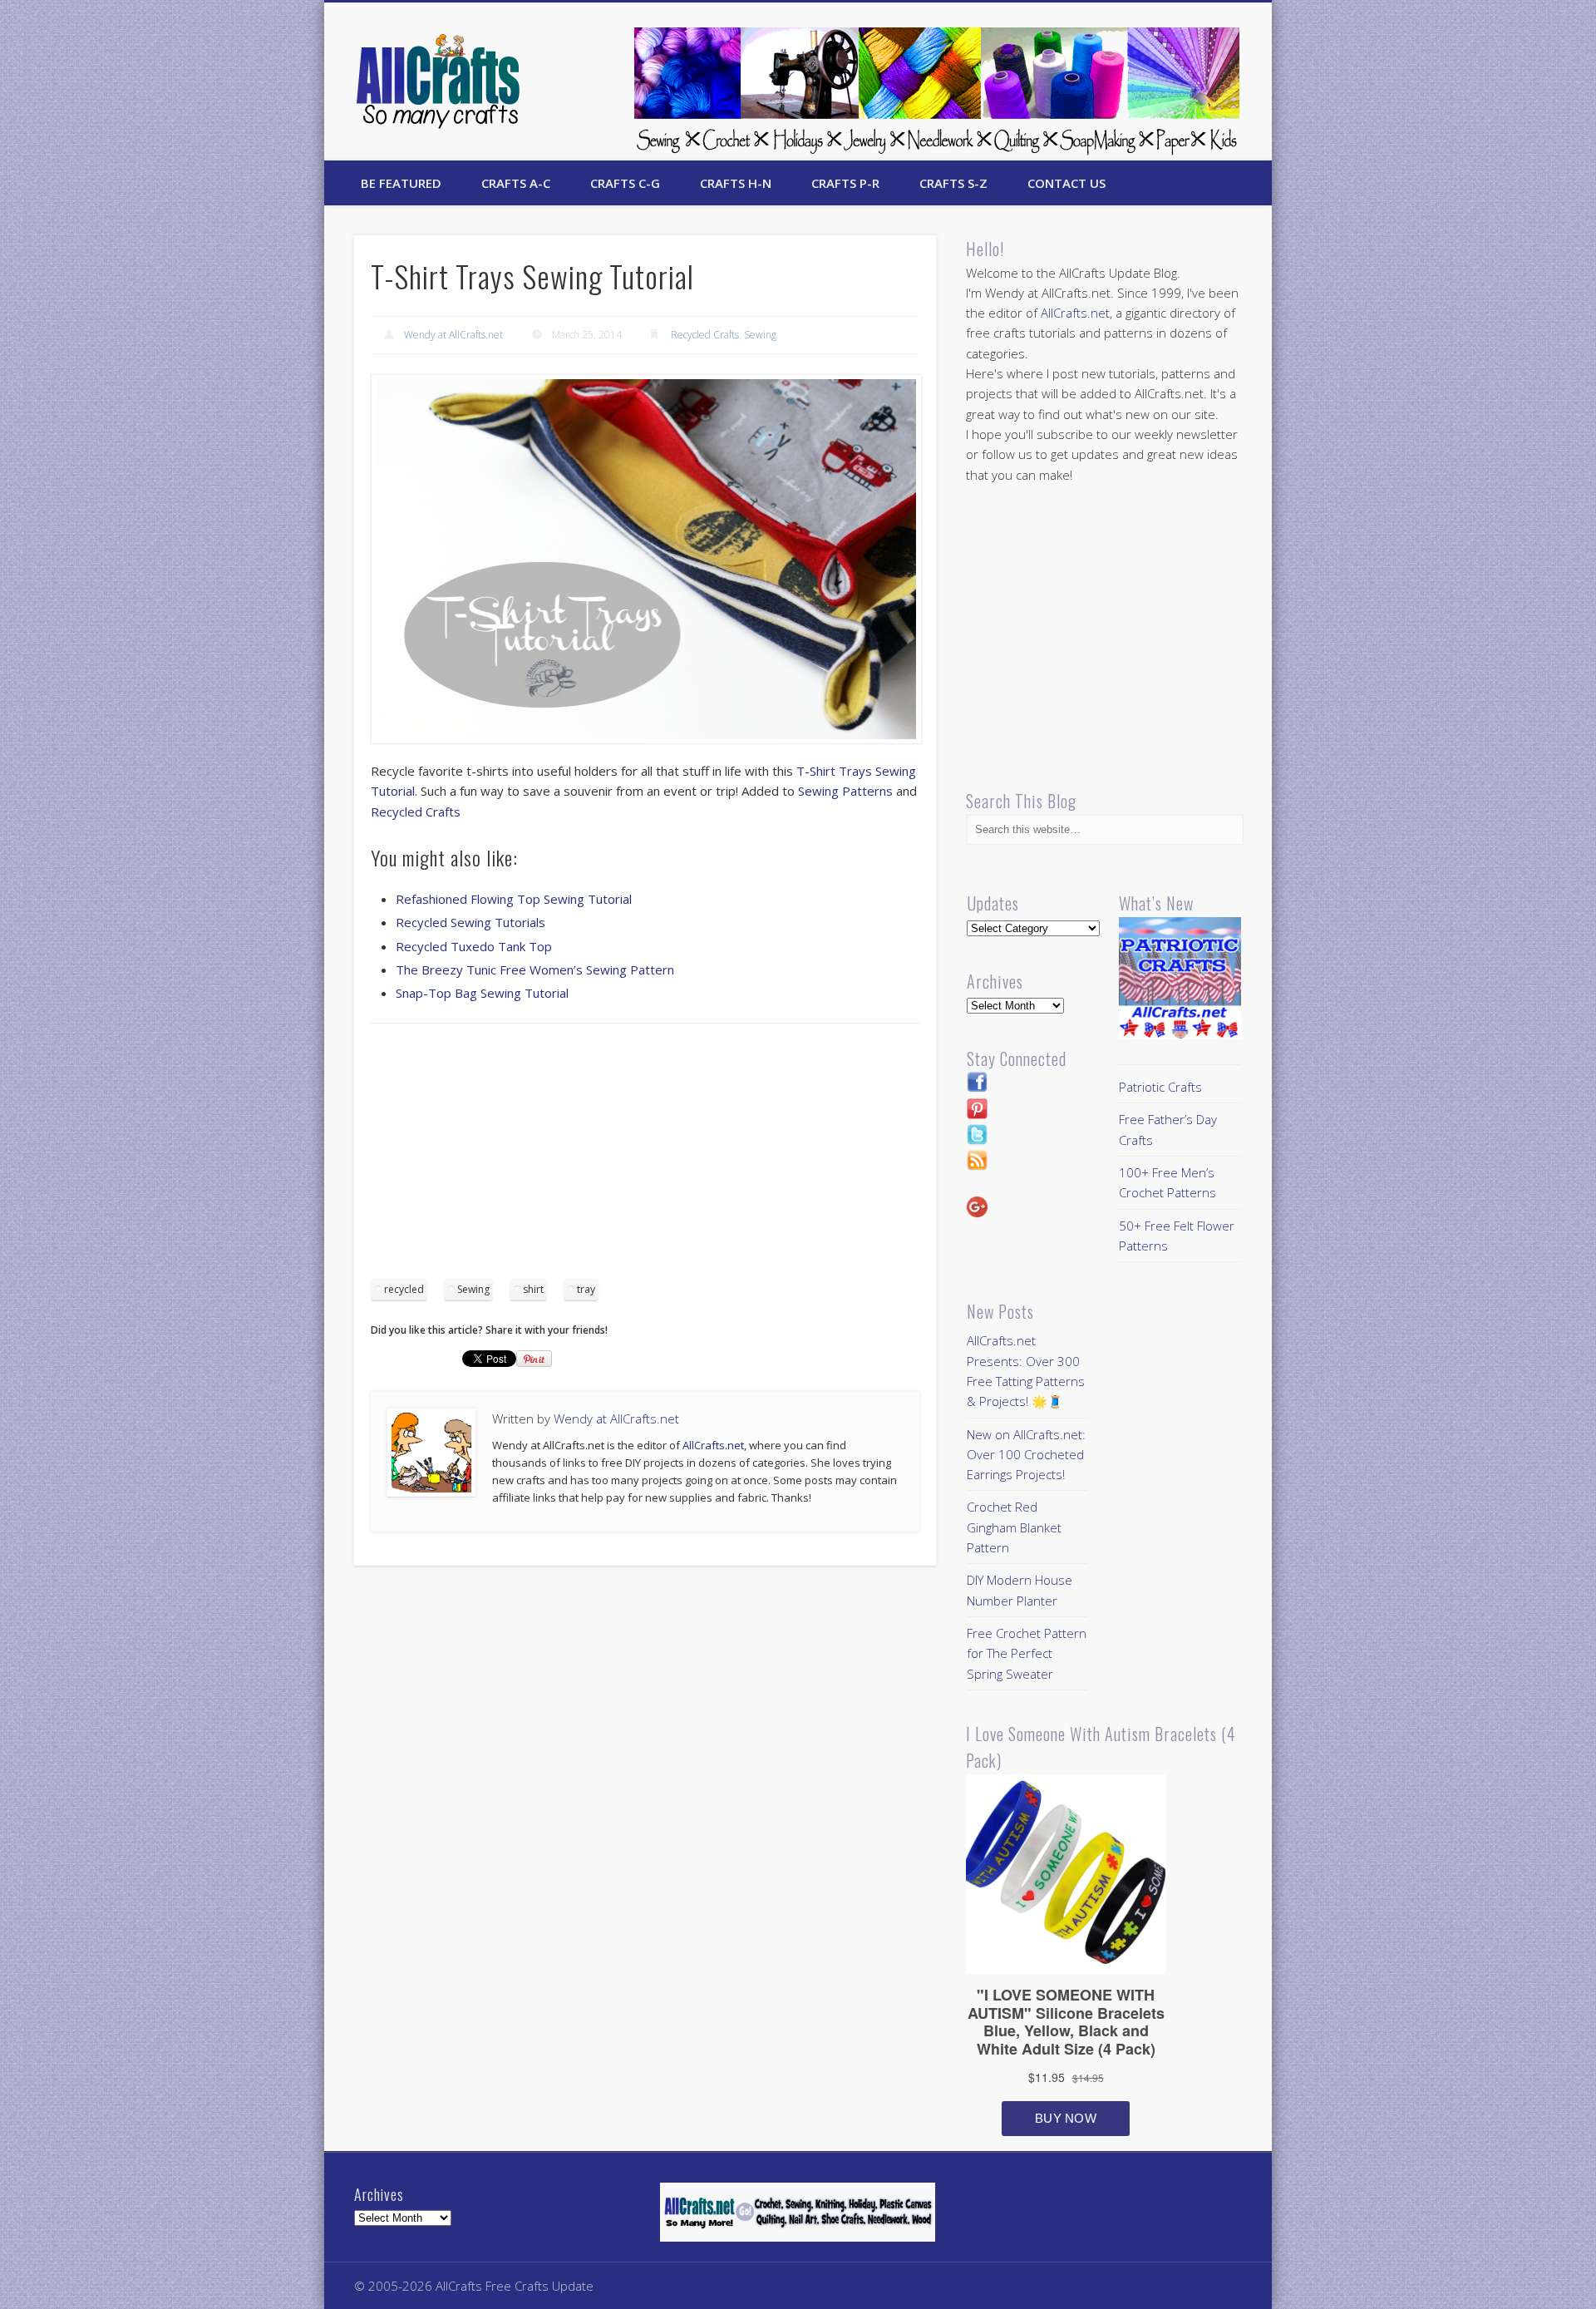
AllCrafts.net (713, 1445)
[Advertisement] (645, 1157)
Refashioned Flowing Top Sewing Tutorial (514, 899)
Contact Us (1066, 183)
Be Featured (401, 183)
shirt (533, 1289)
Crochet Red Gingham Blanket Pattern (1014, 1527)
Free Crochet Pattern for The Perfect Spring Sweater (1027, 1653)
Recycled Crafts (705, 335)
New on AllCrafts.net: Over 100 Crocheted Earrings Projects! (1026, 1455)
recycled (404, 1289)
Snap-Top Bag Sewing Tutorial (482, 993)
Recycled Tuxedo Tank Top (474, 946)
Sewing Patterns (845, 791)
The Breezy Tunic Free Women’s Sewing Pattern (535, 969)
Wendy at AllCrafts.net (453, 335)
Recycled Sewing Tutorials (470, 922)
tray (586, 1289)
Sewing (760, 335)
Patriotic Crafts (1160, 1087)
